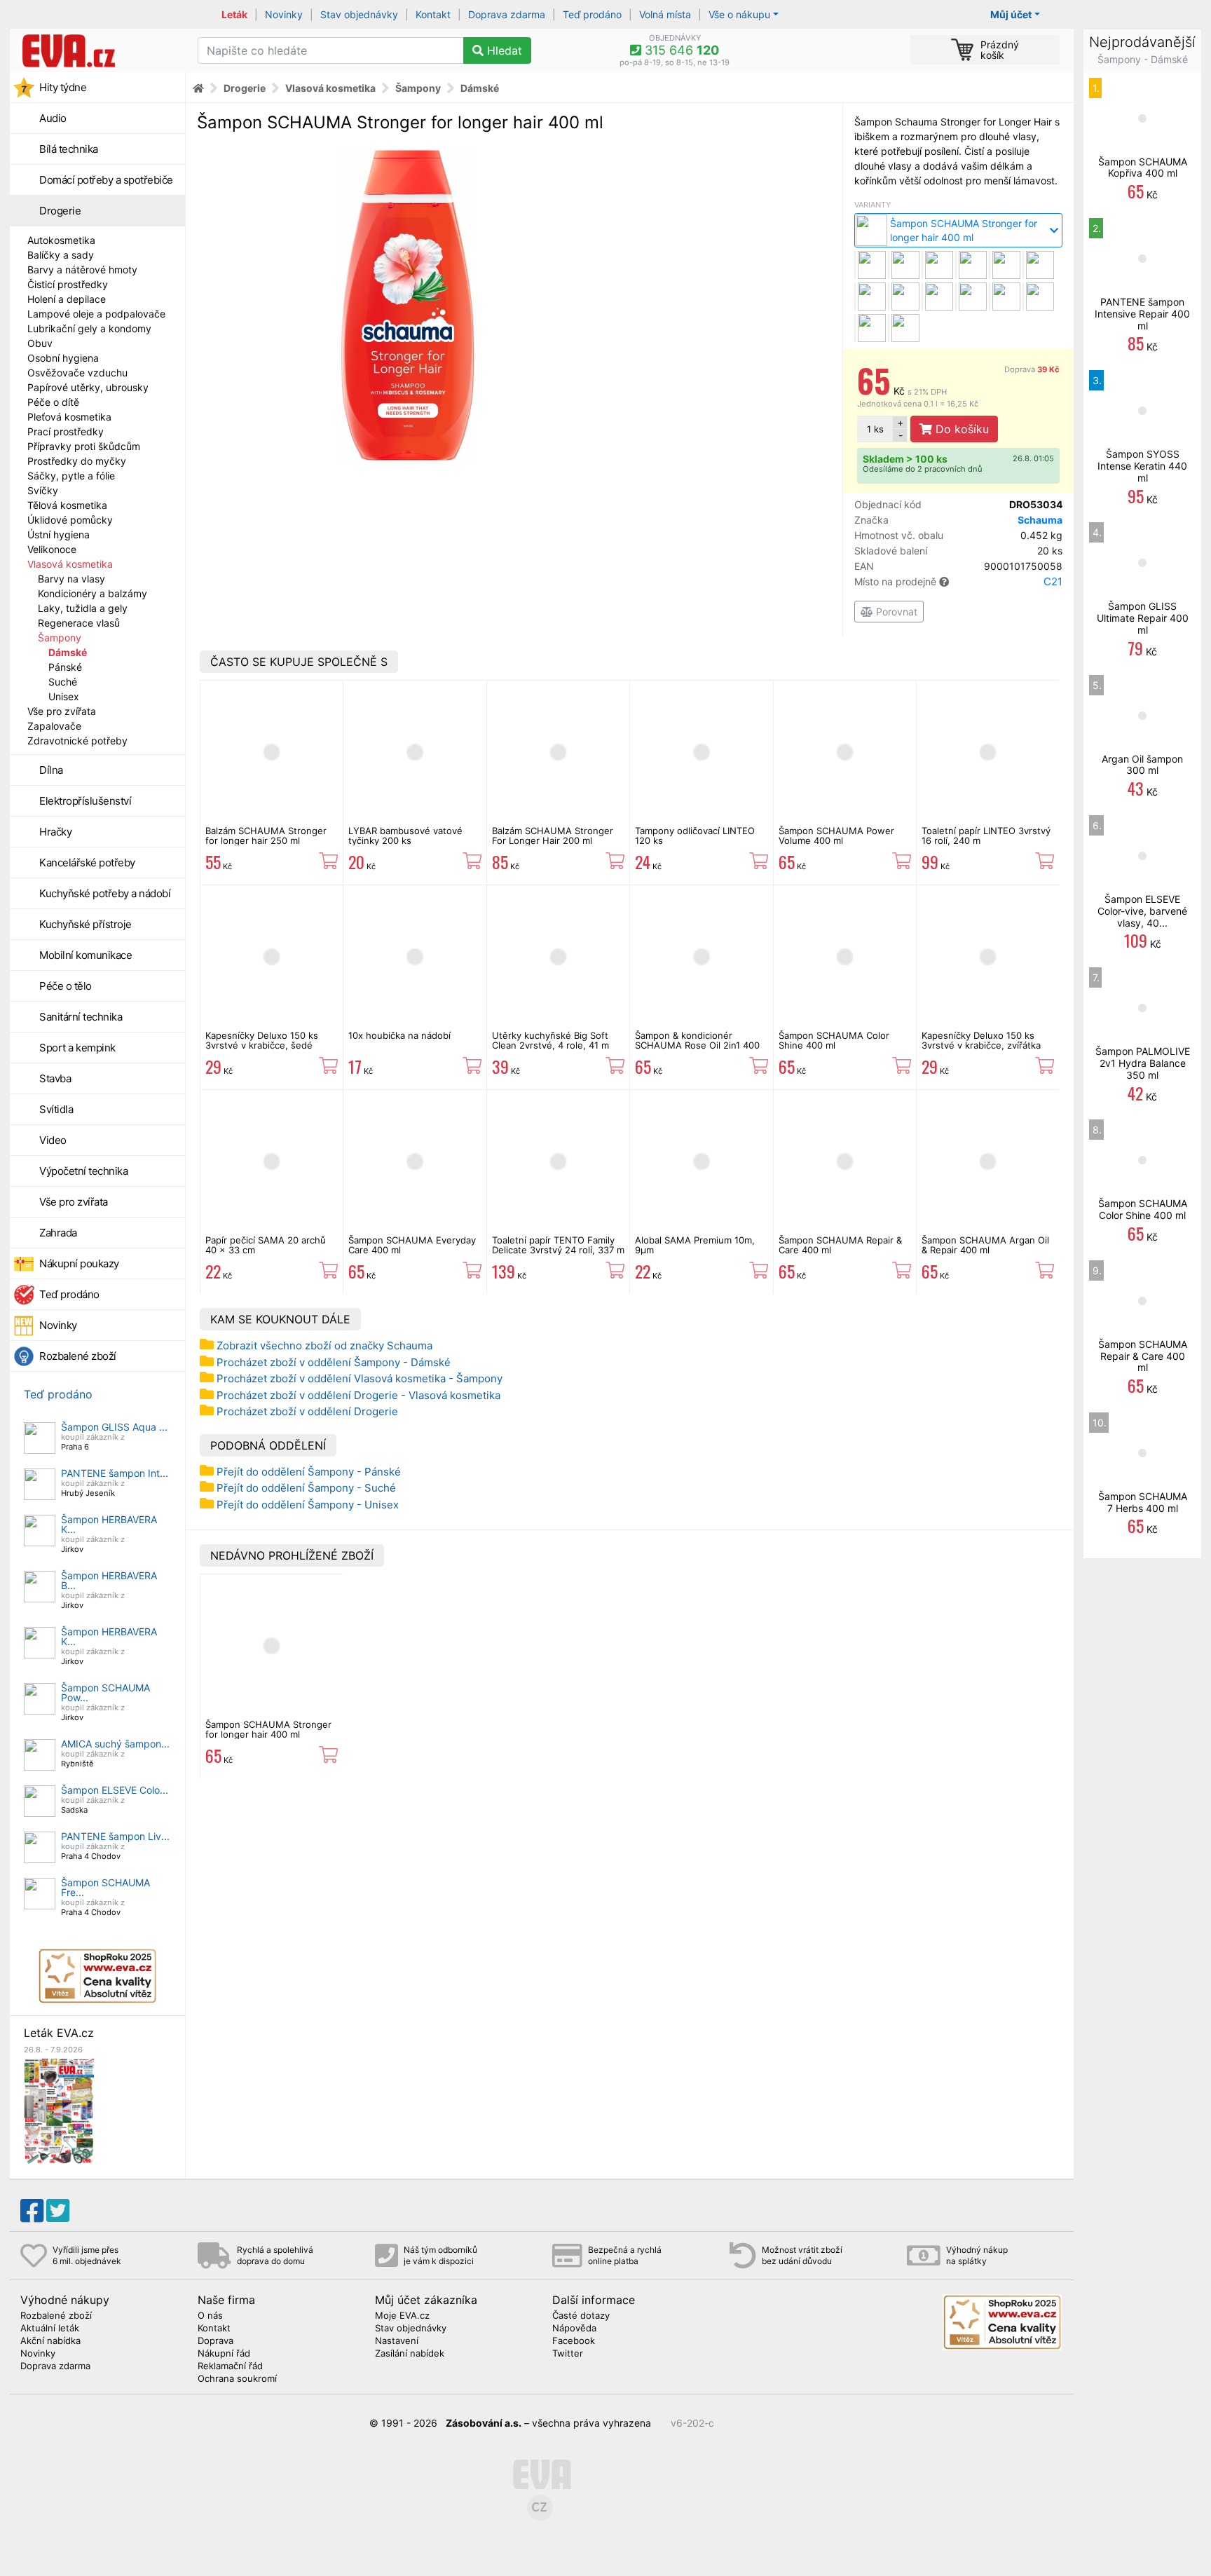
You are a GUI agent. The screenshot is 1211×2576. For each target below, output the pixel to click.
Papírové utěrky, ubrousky (88, 387)
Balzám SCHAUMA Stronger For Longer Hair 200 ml (553, 836)
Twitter (568, 2354)
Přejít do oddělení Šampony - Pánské (309, 1472)
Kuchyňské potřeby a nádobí (105, 893)
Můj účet (1011, 14)
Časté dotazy (581, 2316)
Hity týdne (63, 87)
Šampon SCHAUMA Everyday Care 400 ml (412, 1245)
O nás (210, 2316)
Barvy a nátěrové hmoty (82, 270)
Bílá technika (69, 149)
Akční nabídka (50, 2341)
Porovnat (895, 612)
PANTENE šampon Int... (115, 1473)
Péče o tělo (66, 986)
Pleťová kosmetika (69, 417)
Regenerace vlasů (79, 623)
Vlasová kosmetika (70, 564)
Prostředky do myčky (77, 461)
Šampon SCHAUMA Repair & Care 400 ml (840, 1245)
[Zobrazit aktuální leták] (59, 2110)
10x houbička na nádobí (399, 1035)
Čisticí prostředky (68, 284)
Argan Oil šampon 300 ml (1142, 765)
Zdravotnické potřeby (77, 741)
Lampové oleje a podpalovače (96, 314)
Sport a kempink (77, 1048)
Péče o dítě (53, 402)
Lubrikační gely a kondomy (89, 328)
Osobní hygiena (63, 358)
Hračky (55, 832)
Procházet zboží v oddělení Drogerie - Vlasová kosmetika (358, 1395)
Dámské (68, 652)
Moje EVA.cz (402, 2316)
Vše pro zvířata (62, 711)
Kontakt (433, 14)
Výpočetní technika (83, 1171)
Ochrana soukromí (237, 2379)
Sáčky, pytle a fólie (71, 476)
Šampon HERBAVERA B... (109, 1580)
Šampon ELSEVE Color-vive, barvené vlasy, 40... (1142, 911)
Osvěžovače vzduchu (77, 373)
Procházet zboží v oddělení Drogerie (307, 1411)
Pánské (65, 667)
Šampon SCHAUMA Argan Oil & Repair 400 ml (985, 1245)
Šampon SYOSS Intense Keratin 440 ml (1142, 466)
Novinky (284, 14)
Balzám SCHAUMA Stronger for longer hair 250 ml (266, 836)
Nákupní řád (224, 2354)
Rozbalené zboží (78, 1356)
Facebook (574, 2341)
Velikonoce (52, 549)
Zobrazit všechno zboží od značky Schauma (324, 1345)
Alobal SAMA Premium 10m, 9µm (695, 1245)
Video (53, 1140)
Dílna (51, 770)
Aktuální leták (50, 2329)
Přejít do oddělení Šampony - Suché (306, 1488)
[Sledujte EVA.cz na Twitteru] (58, 2211)
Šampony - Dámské (1143, 59)
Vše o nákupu (739, 14)
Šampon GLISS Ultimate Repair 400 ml (1143, 618)
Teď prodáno (592, 14)
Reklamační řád (230, 2366)
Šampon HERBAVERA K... (109, 1524)
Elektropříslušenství (85, 801)
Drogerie (60, 211)
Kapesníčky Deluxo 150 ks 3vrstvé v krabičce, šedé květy (262, 1045)
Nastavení (397, 2341)
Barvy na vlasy (71, 579)
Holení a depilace (67, 299)
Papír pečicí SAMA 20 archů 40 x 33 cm (266, 1245)
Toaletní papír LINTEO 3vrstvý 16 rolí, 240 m (986, 836)
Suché (63, 682)
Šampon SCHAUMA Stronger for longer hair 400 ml (268, 1729)
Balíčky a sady (61, 255)
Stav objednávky (359, 14)
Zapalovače (54, 726)
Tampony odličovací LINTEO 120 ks (695, 836)
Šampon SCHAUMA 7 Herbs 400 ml (1143, 1502)
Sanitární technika (81, 1017)
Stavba (55, 1078)
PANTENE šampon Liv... (115, 1836)
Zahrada (58, 1233)
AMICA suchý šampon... (115, 1744)
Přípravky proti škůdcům (84, 446)
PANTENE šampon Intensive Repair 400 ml (1142, 314)
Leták (234, 14)
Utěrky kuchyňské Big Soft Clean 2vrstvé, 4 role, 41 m (550, 1040)
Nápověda (574, 2329)
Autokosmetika (61, 240)
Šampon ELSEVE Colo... (115, 1790)
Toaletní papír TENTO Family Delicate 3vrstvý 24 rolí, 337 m (558, 1245)
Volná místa (665, 14)
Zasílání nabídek (410, 2354)
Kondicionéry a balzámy (93, 593)
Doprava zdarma (507, 14)
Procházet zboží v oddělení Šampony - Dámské (334, 1362)
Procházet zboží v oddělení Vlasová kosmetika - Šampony (360, 1378)
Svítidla (56, 1109)
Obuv (40, 343)
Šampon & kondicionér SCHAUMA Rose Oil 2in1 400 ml (697, 1045)
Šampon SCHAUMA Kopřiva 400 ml (1143, 168)
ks (875, 429)
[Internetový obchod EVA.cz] (98, 50)
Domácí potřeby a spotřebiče (106, 180)
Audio (53, 118)
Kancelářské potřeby (87, 863)
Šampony (60, 638)
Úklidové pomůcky (70, 520)
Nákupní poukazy (79, 1263)
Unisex (64, 696)
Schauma (1040, 520)
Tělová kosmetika (67, 505)
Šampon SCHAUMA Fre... (105, 1887)
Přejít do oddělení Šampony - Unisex (308, 1505)
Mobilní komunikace (85, 955)
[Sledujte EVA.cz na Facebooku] (32, 2211)
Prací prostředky (66, 431)
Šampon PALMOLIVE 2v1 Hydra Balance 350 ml (1143, 1063)
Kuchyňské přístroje (85, 924)
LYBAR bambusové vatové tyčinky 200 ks (405, 836)
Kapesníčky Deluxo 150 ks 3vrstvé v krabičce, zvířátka (981, 1040)
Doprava (1032, 369)
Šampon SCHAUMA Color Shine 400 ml (834, 1040)
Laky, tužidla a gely (83, 608)
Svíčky (43, 490)
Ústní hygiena (59, 534)
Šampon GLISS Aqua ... (114, 1427)
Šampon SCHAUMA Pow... (105, 1692)
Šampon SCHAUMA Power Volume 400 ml (836, 836)
